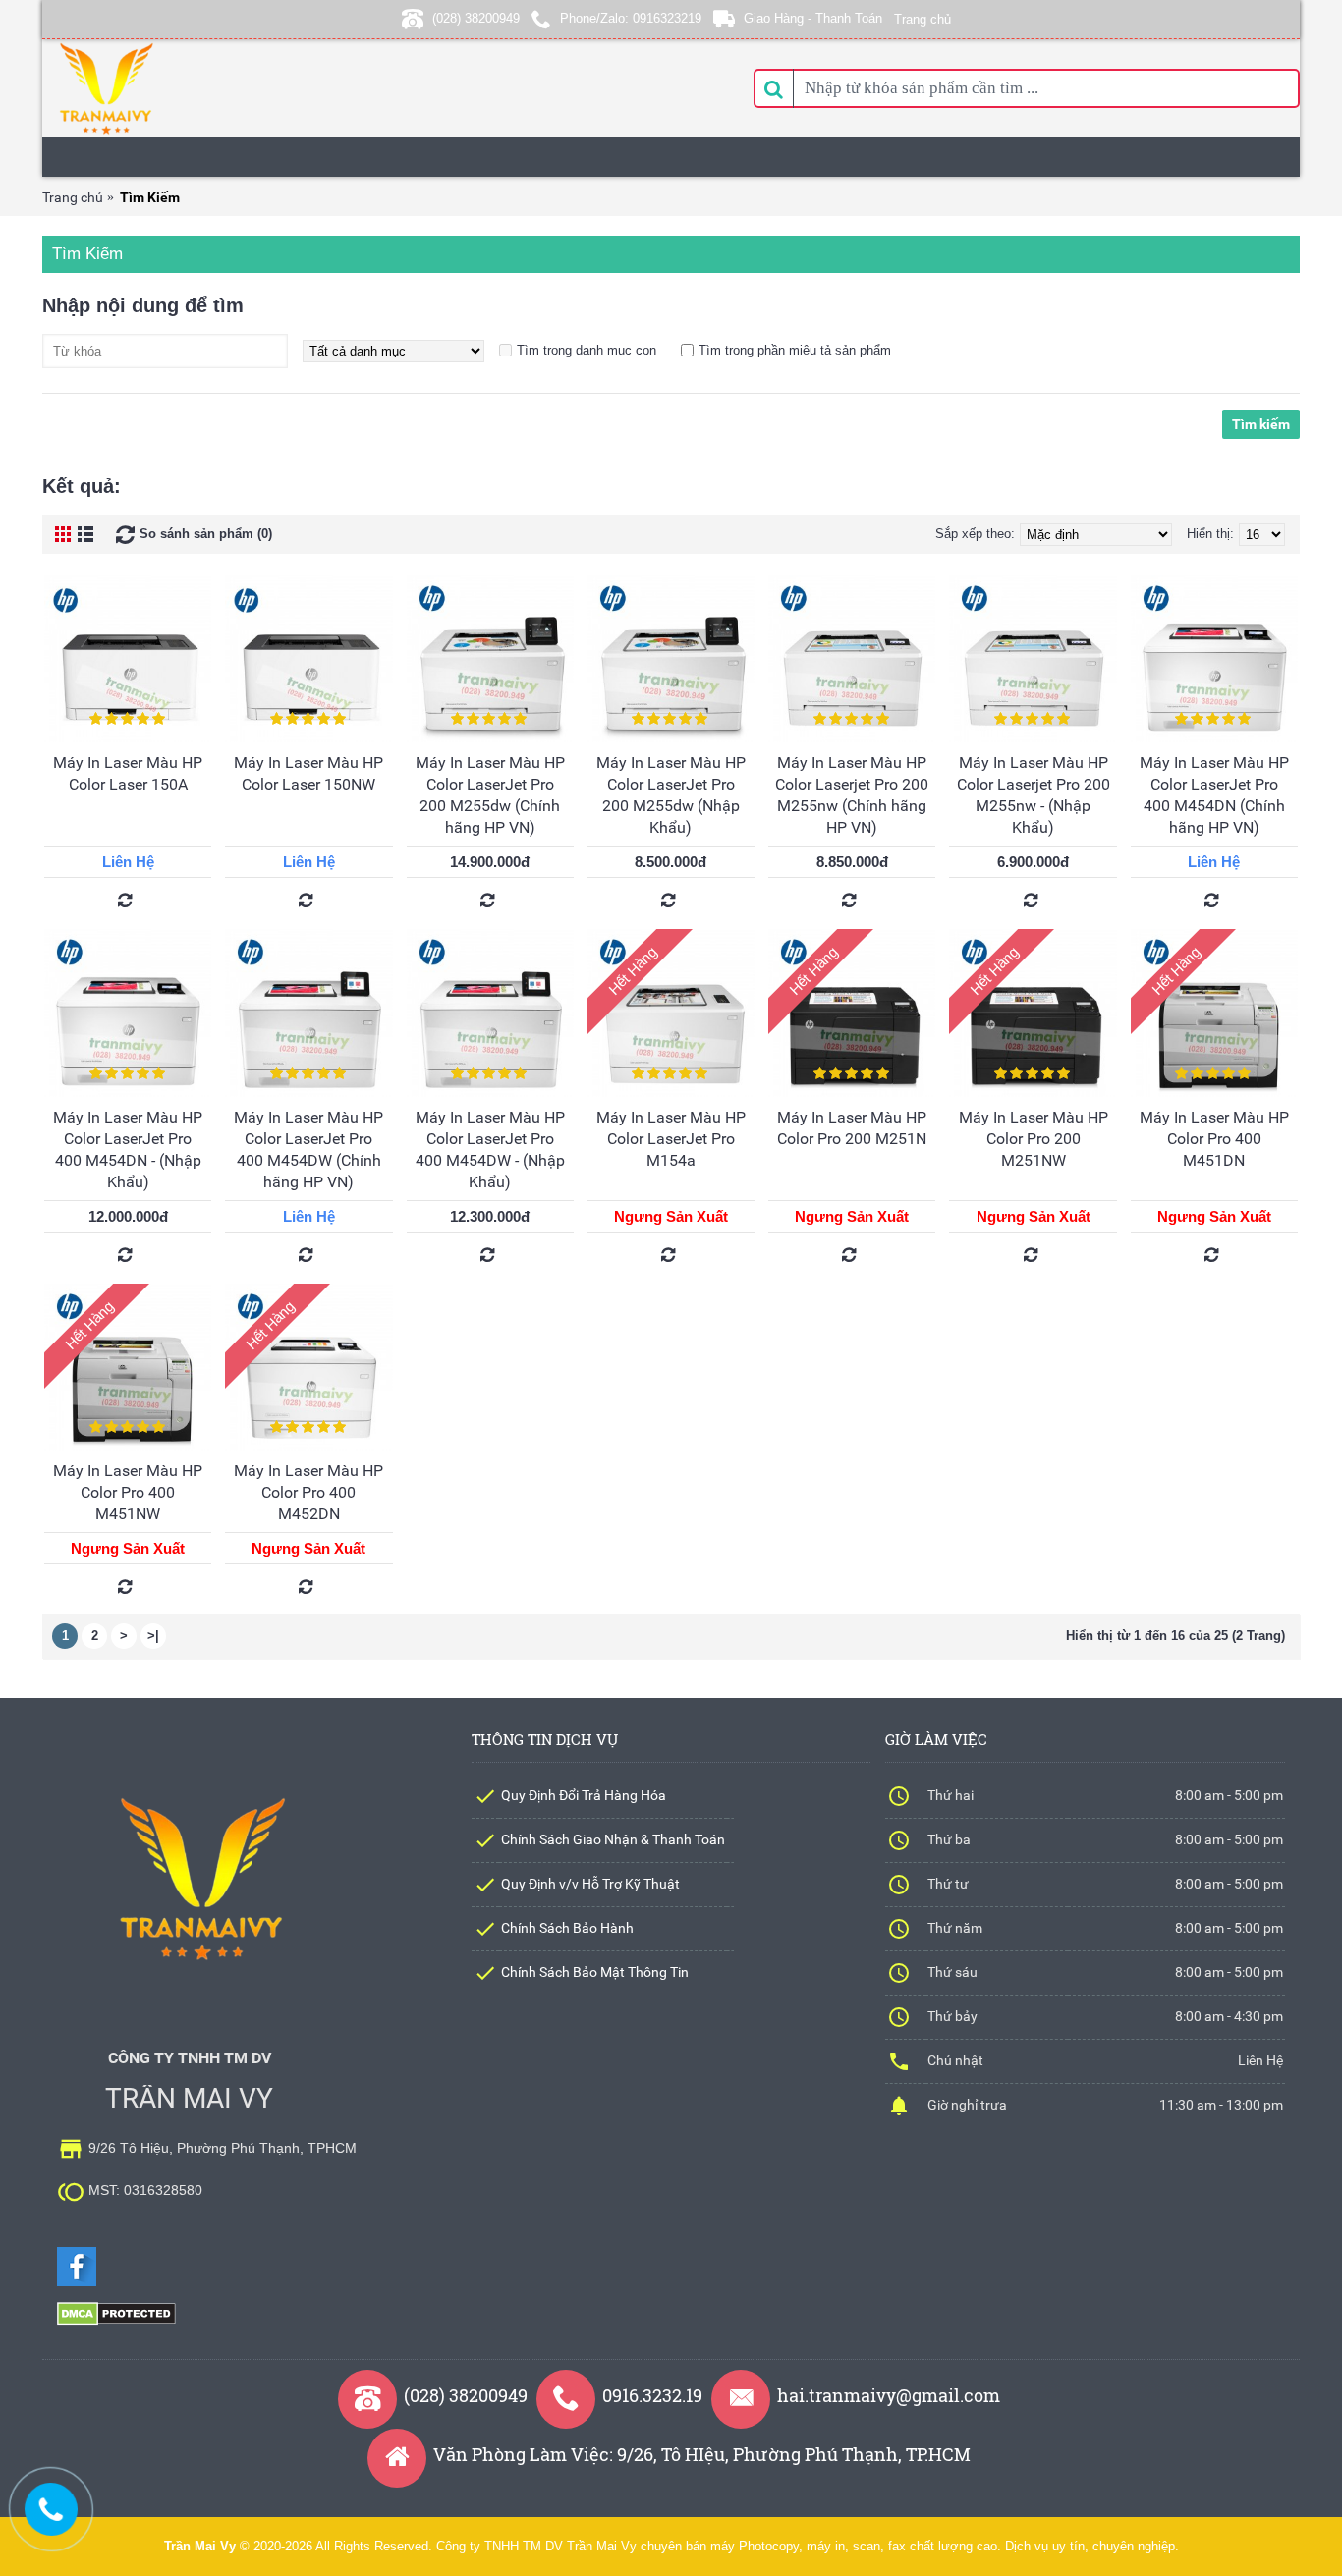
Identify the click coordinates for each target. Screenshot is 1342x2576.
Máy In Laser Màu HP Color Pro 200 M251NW (1034, 1139)
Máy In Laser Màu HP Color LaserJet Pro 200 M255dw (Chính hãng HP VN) (490, 795)
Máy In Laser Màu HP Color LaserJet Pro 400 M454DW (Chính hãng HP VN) (308, 1150)
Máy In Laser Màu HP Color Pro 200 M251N (852, 1128)
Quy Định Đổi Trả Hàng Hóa (584, 1795)
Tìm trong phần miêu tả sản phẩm (795, 350)
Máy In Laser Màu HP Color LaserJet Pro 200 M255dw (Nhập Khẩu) (671, 795)
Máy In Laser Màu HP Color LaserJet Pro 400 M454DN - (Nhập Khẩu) (128, 1150)
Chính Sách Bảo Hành (567, 1928)
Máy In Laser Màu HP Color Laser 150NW (308, 773)
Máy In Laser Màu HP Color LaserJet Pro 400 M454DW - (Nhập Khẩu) (490, 1150)
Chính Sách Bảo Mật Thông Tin (595, 1972)
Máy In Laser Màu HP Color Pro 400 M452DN (308, 1492)
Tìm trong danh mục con (587, 350)
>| (153, 1636)
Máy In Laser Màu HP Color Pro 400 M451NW (128, 1492)
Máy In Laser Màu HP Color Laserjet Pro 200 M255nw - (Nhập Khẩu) (1034, 795)
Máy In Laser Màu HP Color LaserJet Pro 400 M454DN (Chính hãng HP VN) (1214, 795)
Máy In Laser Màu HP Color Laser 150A (128, 773)
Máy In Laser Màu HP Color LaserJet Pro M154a (671, 1139)
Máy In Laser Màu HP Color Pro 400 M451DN (1214, 1139)
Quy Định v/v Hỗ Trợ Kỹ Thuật (590, 1884)
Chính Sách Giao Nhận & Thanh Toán (613, 1839)
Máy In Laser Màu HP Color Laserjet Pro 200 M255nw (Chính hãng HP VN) (852, 795)
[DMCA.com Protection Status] (116, 2321)
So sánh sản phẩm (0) (206, 534)
